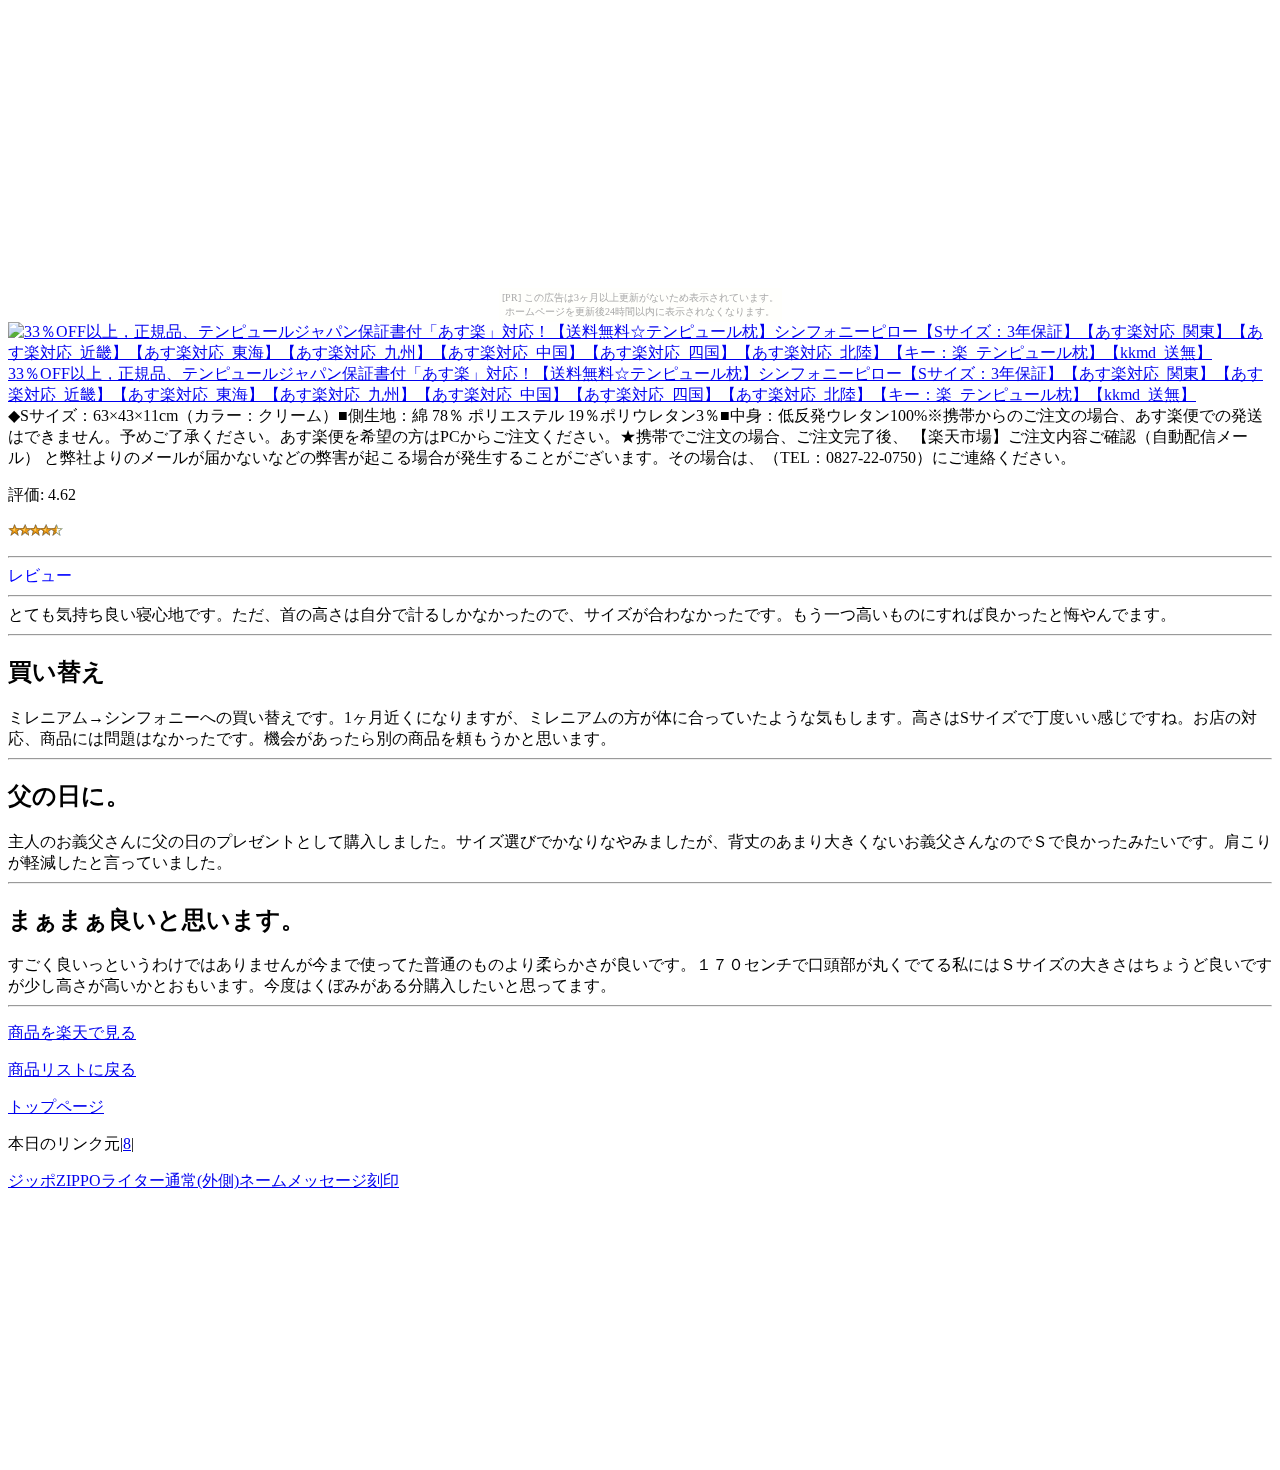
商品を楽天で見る (72, 1032)
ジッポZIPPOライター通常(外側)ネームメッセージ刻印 (203, 1180)
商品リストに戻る (72, 1069)
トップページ (56, 1106)
